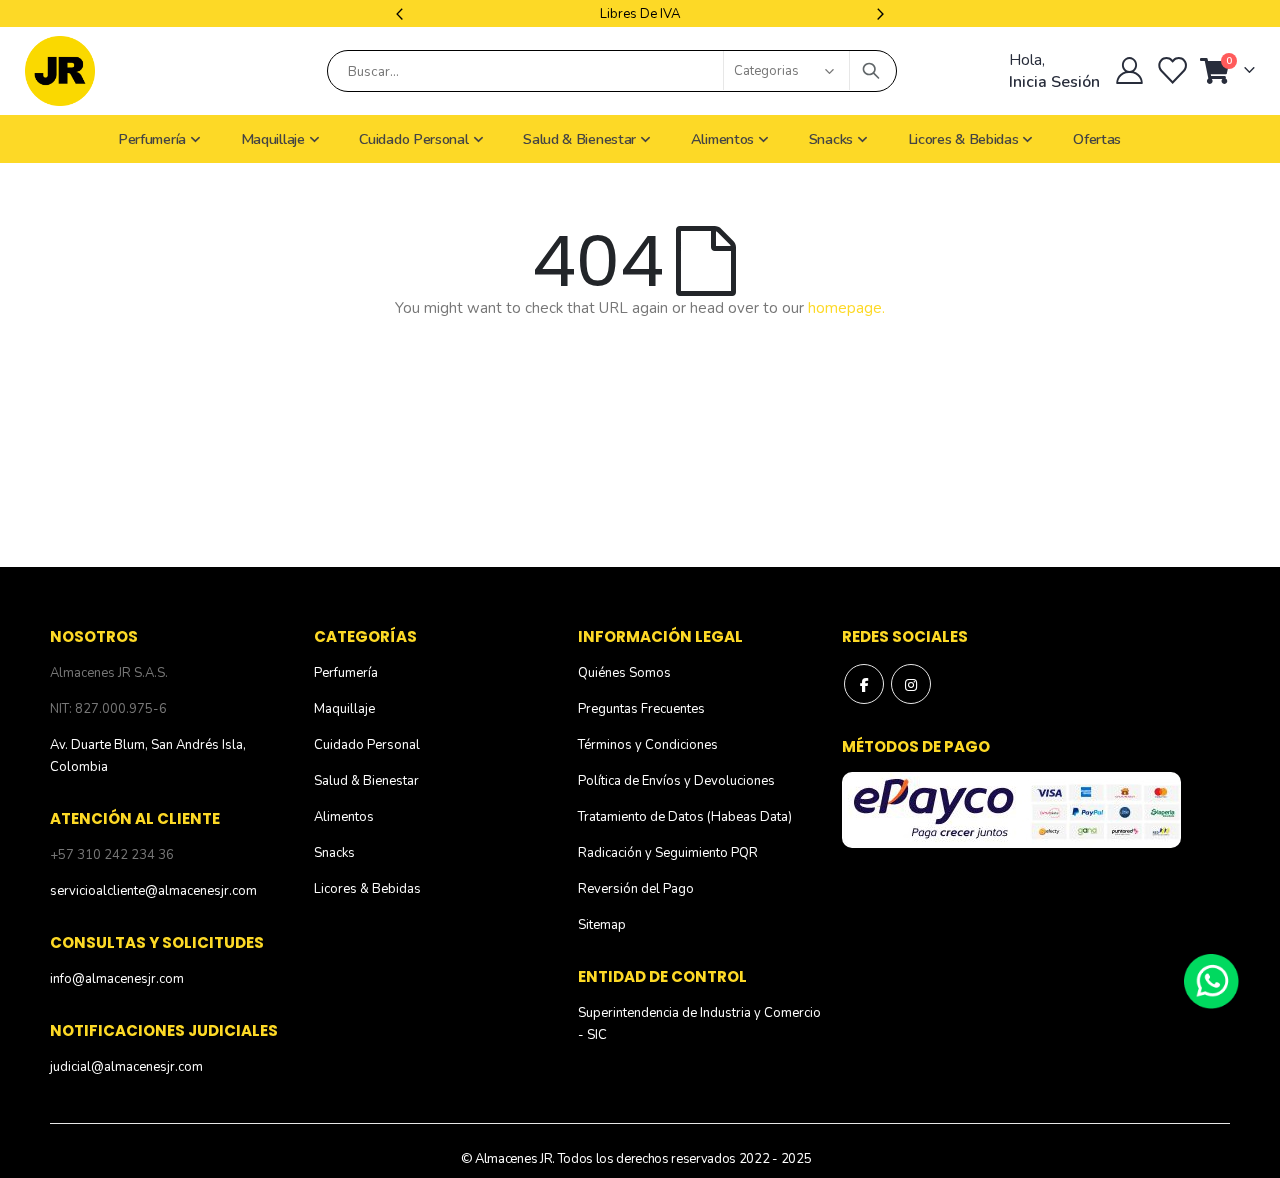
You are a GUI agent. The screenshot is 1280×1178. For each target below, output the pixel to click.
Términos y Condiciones (648, 745)
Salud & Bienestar (366, 781)
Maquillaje (344, 709)
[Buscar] (871, 71)
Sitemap (602, 925)
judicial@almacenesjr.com (126, 1067)
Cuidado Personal (367, 745)
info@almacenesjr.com (117, 979)
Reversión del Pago (636, 889)
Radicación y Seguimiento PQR (668, 853)
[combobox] (612, 71)
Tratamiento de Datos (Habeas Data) (685, 817)
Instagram (911, 684)
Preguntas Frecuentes (641, 709)
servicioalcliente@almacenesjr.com (153, 891)
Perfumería (346, 673)
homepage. (846, 308)
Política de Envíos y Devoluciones (676, 781)
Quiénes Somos (624, 673)
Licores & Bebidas (367, 889)
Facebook (864, 684)
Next (878, 13)
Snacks (334, 853)
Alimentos (344, 817)
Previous (402, 13)
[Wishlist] (1174, 71)
